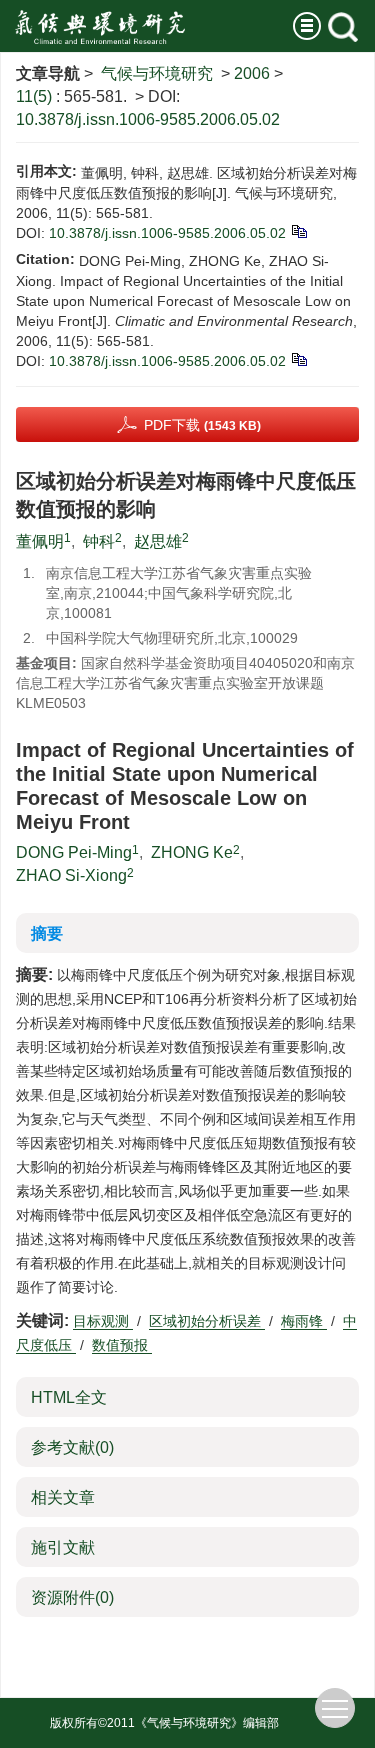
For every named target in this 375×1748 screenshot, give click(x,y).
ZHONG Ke (192, 852)
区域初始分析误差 (207, 1321)
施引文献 (63, 1547)
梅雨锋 (304, 1321)
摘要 (47, 933)
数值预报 (122, 1345)
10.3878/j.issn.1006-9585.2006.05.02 (148, 119)
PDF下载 (202, 425)
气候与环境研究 (157, 73)
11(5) (36, 96)
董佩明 (40, 541)
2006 (252, 73)
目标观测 (103, 1321)
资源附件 (72, 1597)
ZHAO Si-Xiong (71, 875)
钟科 (99, 541)
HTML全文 (69, 1397)
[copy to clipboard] (298, 358)
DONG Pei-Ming (74, 852)
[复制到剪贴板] (298, 230)
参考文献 (72, 1447)
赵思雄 (158, 541)
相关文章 (63, 1497)
